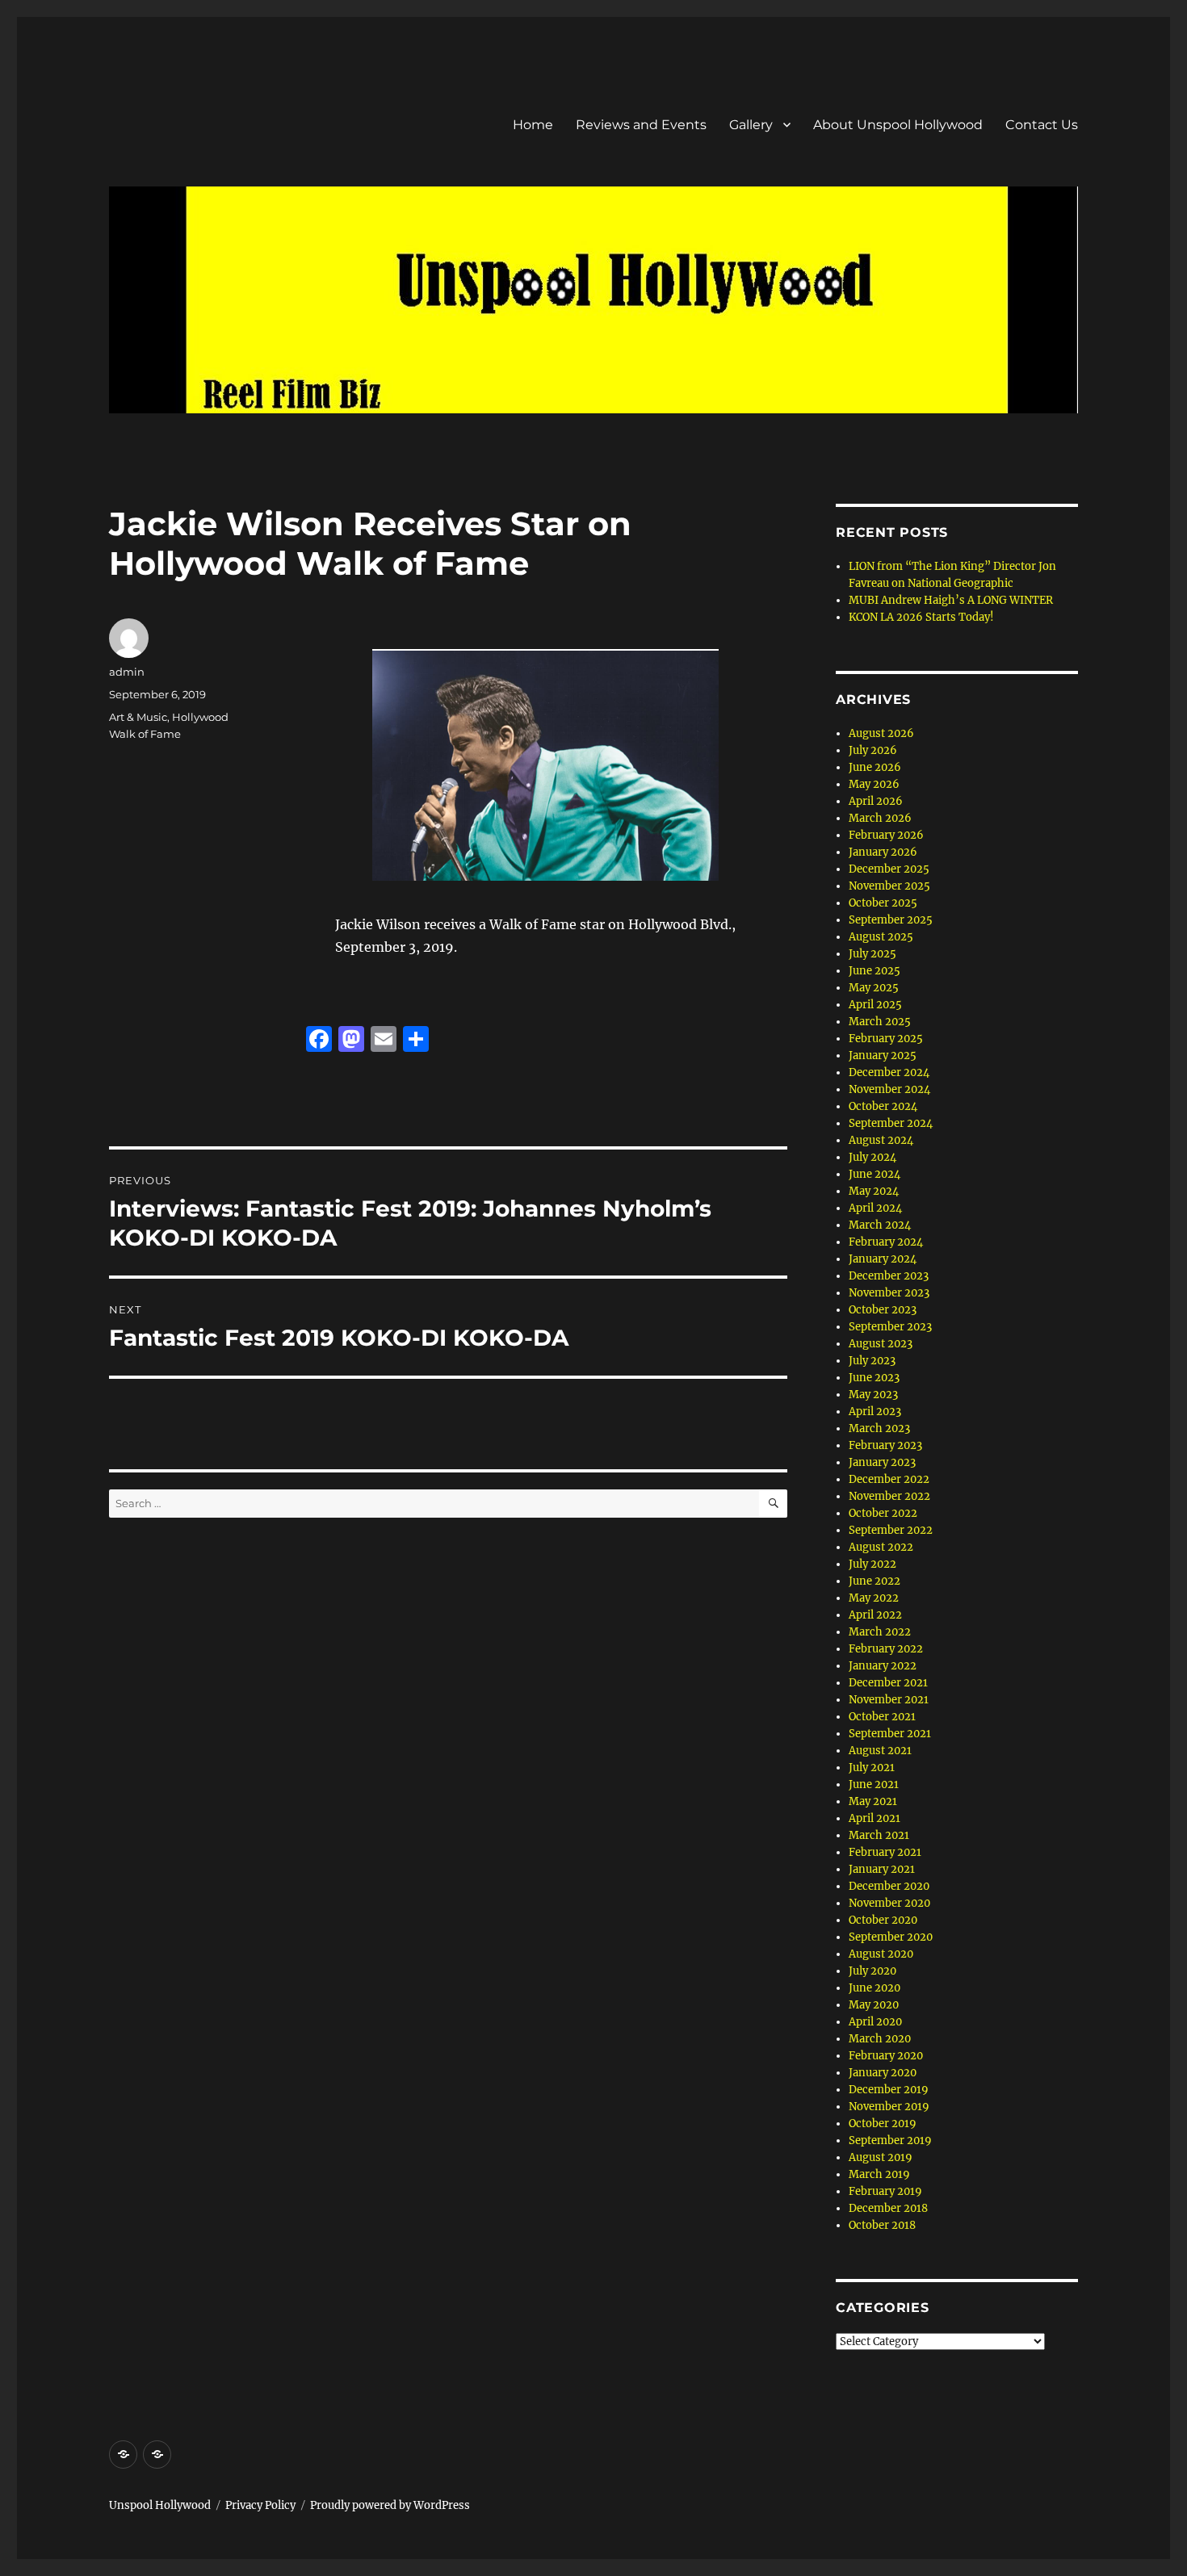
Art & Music (138, 717)
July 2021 (872, 1768)
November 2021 (889, 1700)
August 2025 (881, 937)
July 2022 (872, 1564)
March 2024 (880, 1225)
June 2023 (874, 1378)
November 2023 (889, 1293)
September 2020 (891, 1937)
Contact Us (1042, 125)
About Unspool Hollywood (898, 125)
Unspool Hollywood (160, 2505)
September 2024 (891, 1123)
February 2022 (886, 1649)
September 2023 (890, 1327)
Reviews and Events (641, 125)
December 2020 (889, 1886)
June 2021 (874, 1784)
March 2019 (879, 2174)
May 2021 (873, 1801)
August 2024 (881, 1140)
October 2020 (883, 1920)
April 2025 (875, 1005)
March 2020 (880, 2039)
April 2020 (875, 2022)
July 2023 (872, 1361)
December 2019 (889, 2090)
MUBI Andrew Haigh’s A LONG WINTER (951, 600)
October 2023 (883, 1310)
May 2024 (874, 1191)
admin (127, 672)
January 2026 (883, 852)
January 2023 (882, 1462)
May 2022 (874, 1598)
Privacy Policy (260, 2505)
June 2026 (875, 767)
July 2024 (872, 1157)
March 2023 (879, 1428)
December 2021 (888, 1683)
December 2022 (889, 1479)
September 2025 (891, 920)
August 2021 (880, 1751)
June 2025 (875, 971)
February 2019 (885, 2191)
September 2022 (891, 1530)
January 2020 (883, 2073)
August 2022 (881, 1547)
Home (533, 125)
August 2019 (881, 2157)
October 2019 (883, 2124)
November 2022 (889, 1496)
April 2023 (875, 1412)
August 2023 (881, 1344)
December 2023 (889, 1276)
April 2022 (875, 1615)
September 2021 (890, 1734)
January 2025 (883, 1056)
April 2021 (875, 1818)
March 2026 (880, 818)
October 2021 (882, 1717)
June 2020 (875, 1988)
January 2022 (883, 1666)
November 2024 (889, 1089)
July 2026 (873, 750)
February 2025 (886, 1039)
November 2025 (889, 886)
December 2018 (888, 2208)
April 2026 (876, 801)
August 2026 (881, 733)
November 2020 (889, 1903)
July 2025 (872, 954)
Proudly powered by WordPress (390, 2505)
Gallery (751, 125)
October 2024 (883, 1106)
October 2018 (882, 2225)
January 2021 (882, 1869)
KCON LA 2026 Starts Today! (921, 617)
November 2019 (889, 2107)
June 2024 (875, 1174)
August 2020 (881, 1954)
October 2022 (883, 1513)
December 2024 (889, 1072)
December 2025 (889, 869)
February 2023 (885, 1445)
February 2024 (886, 1242)
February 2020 (886, 2056)
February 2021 (885, 1852)
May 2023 (873, 1395)
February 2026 (886, 835)
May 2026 (874, 784)
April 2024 (875, 1208)
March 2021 (879, 1835)
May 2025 (874, 988)
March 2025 (880, 1022)
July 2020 (872, 1971)
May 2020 (874, 2005)
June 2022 (875, 1581)
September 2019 (890, 2140)
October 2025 (883, 903)
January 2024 (883, 1259)
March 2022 (880, 1632)
